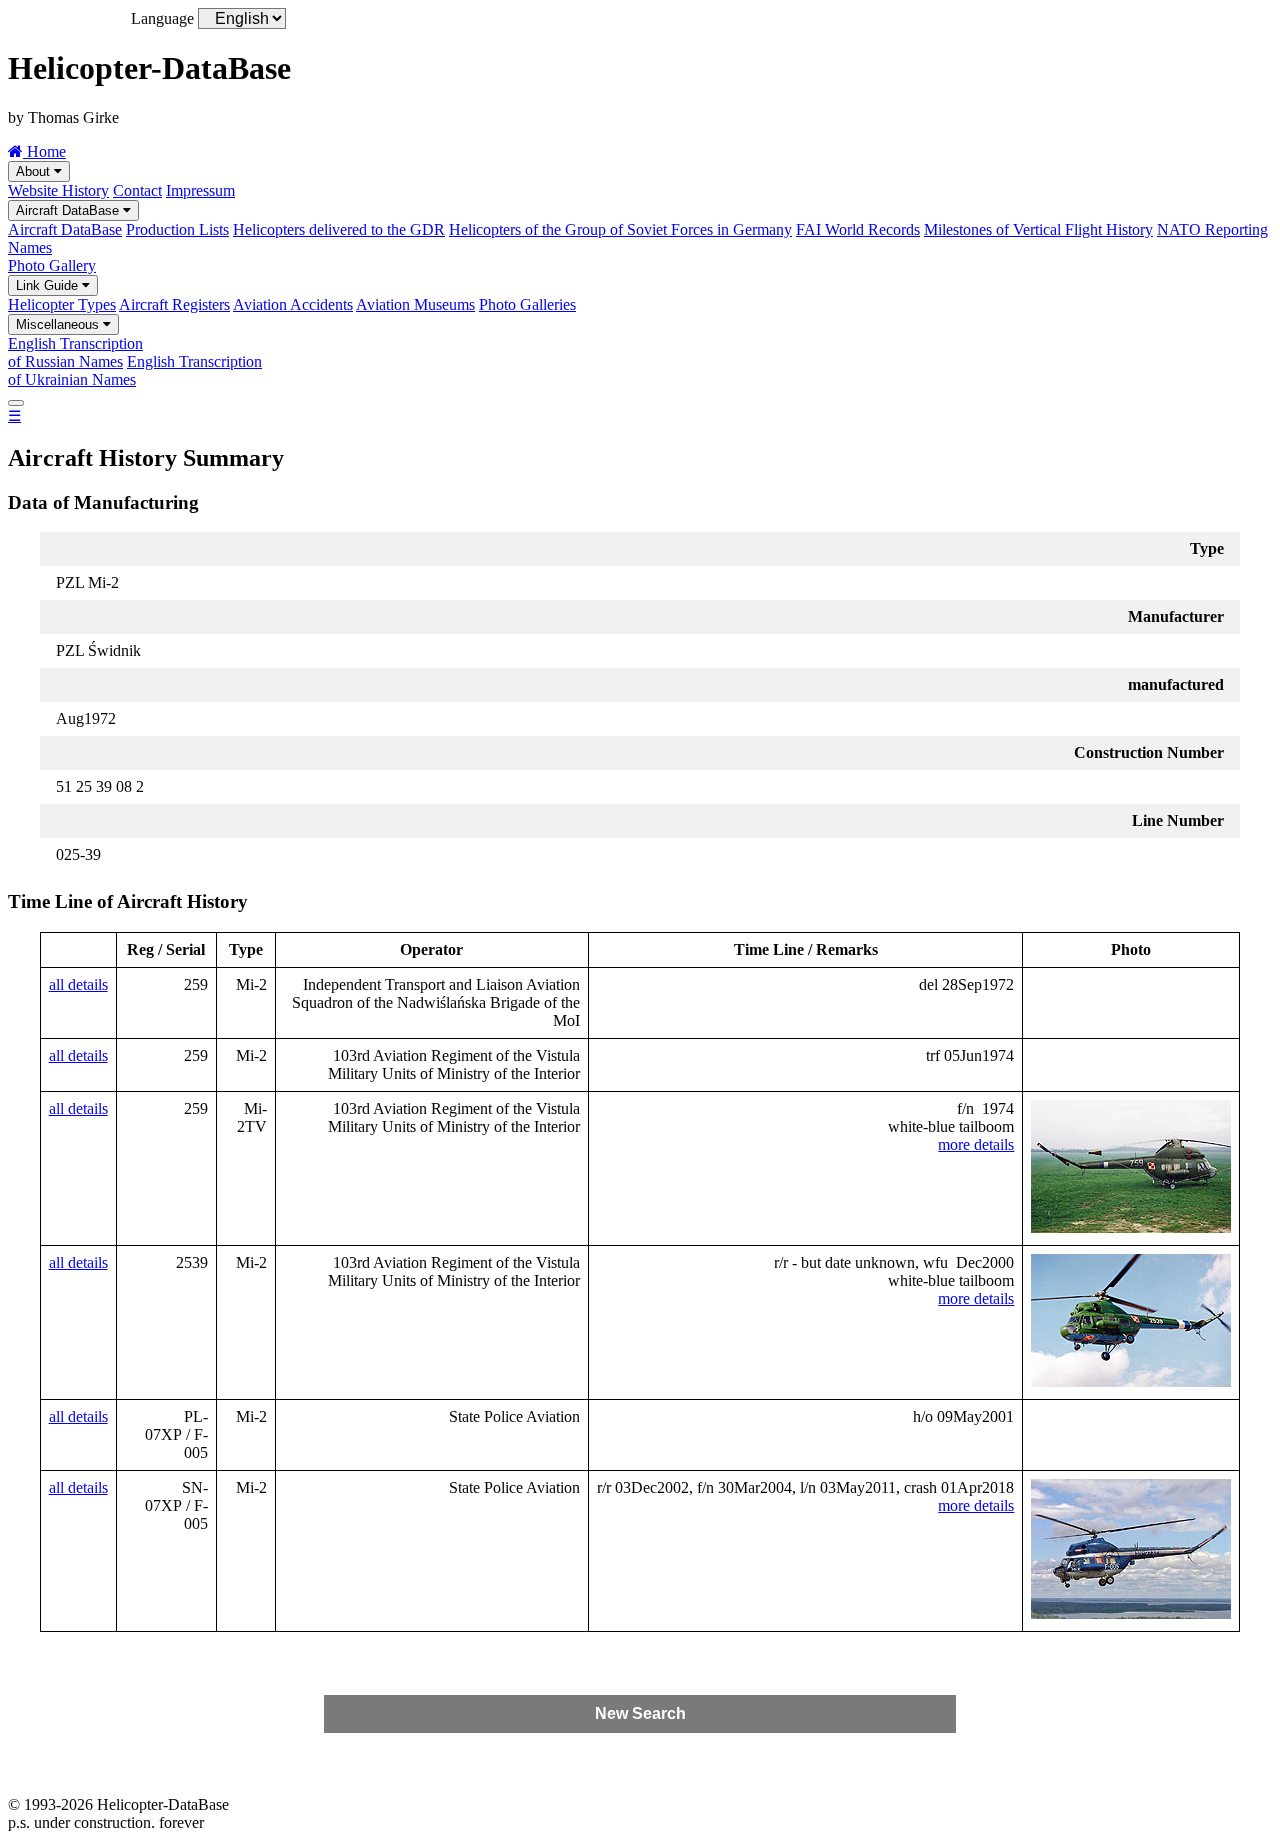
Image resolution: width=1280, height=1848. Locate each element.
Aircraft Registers (174, 304)
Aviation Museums (415, 304)
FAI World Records (858, 229)
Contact (137, 190)
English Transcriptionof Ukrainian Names (135, 370)
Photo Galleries (527, 304)
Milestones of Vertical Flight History (1038, 229)
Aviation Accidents (293, 304)
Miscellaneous (59, 324)
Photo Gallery (52, 265)
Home (44, 151)
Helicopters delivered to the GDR (339, 229)
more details (976, 1144)
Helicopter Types (62, 304)
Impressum (200, 190)
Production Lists (177, 229)
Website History (58, 190)
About (35, 171)
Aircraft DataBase (69, 210)
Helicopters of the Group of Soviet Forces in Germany (620, 229)
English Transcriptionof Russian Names (75, 352)
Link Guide (49, 285)
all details (78, 984)
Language (162, 18)
